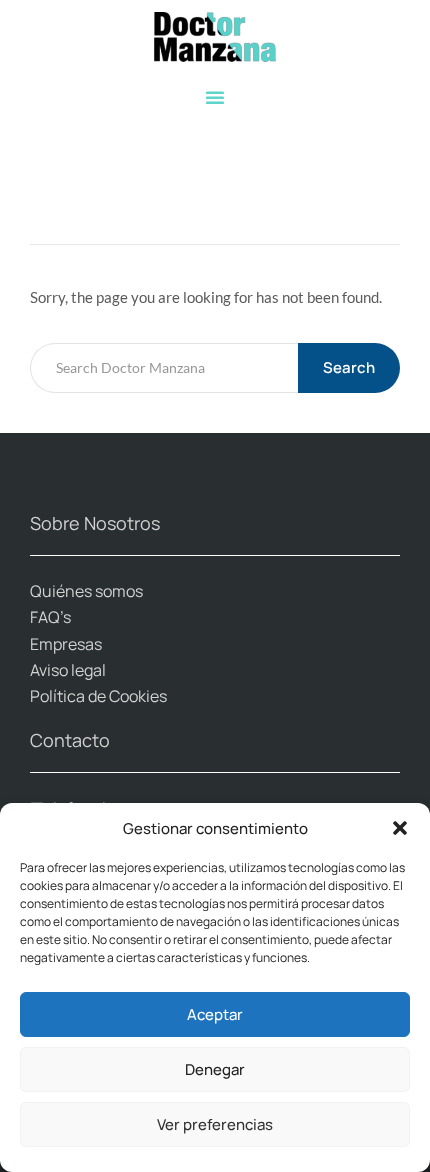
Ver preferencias (215, 1124)
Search (349, 367)
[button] (400, 828)
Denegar (215, 1069)
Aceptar (215, 1014)
